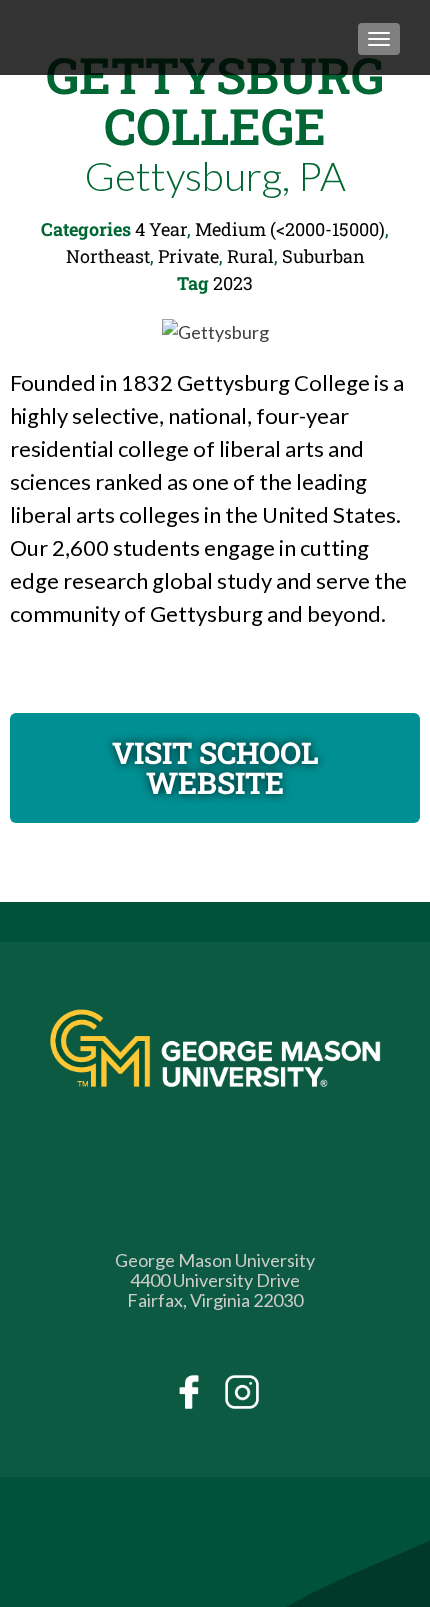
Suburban (323, 256)
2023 (233, 283)
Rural (250, 256)
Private (188, 256)
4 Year (161, 229)
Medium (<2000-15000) (290, 229)
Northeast (108, 256)
